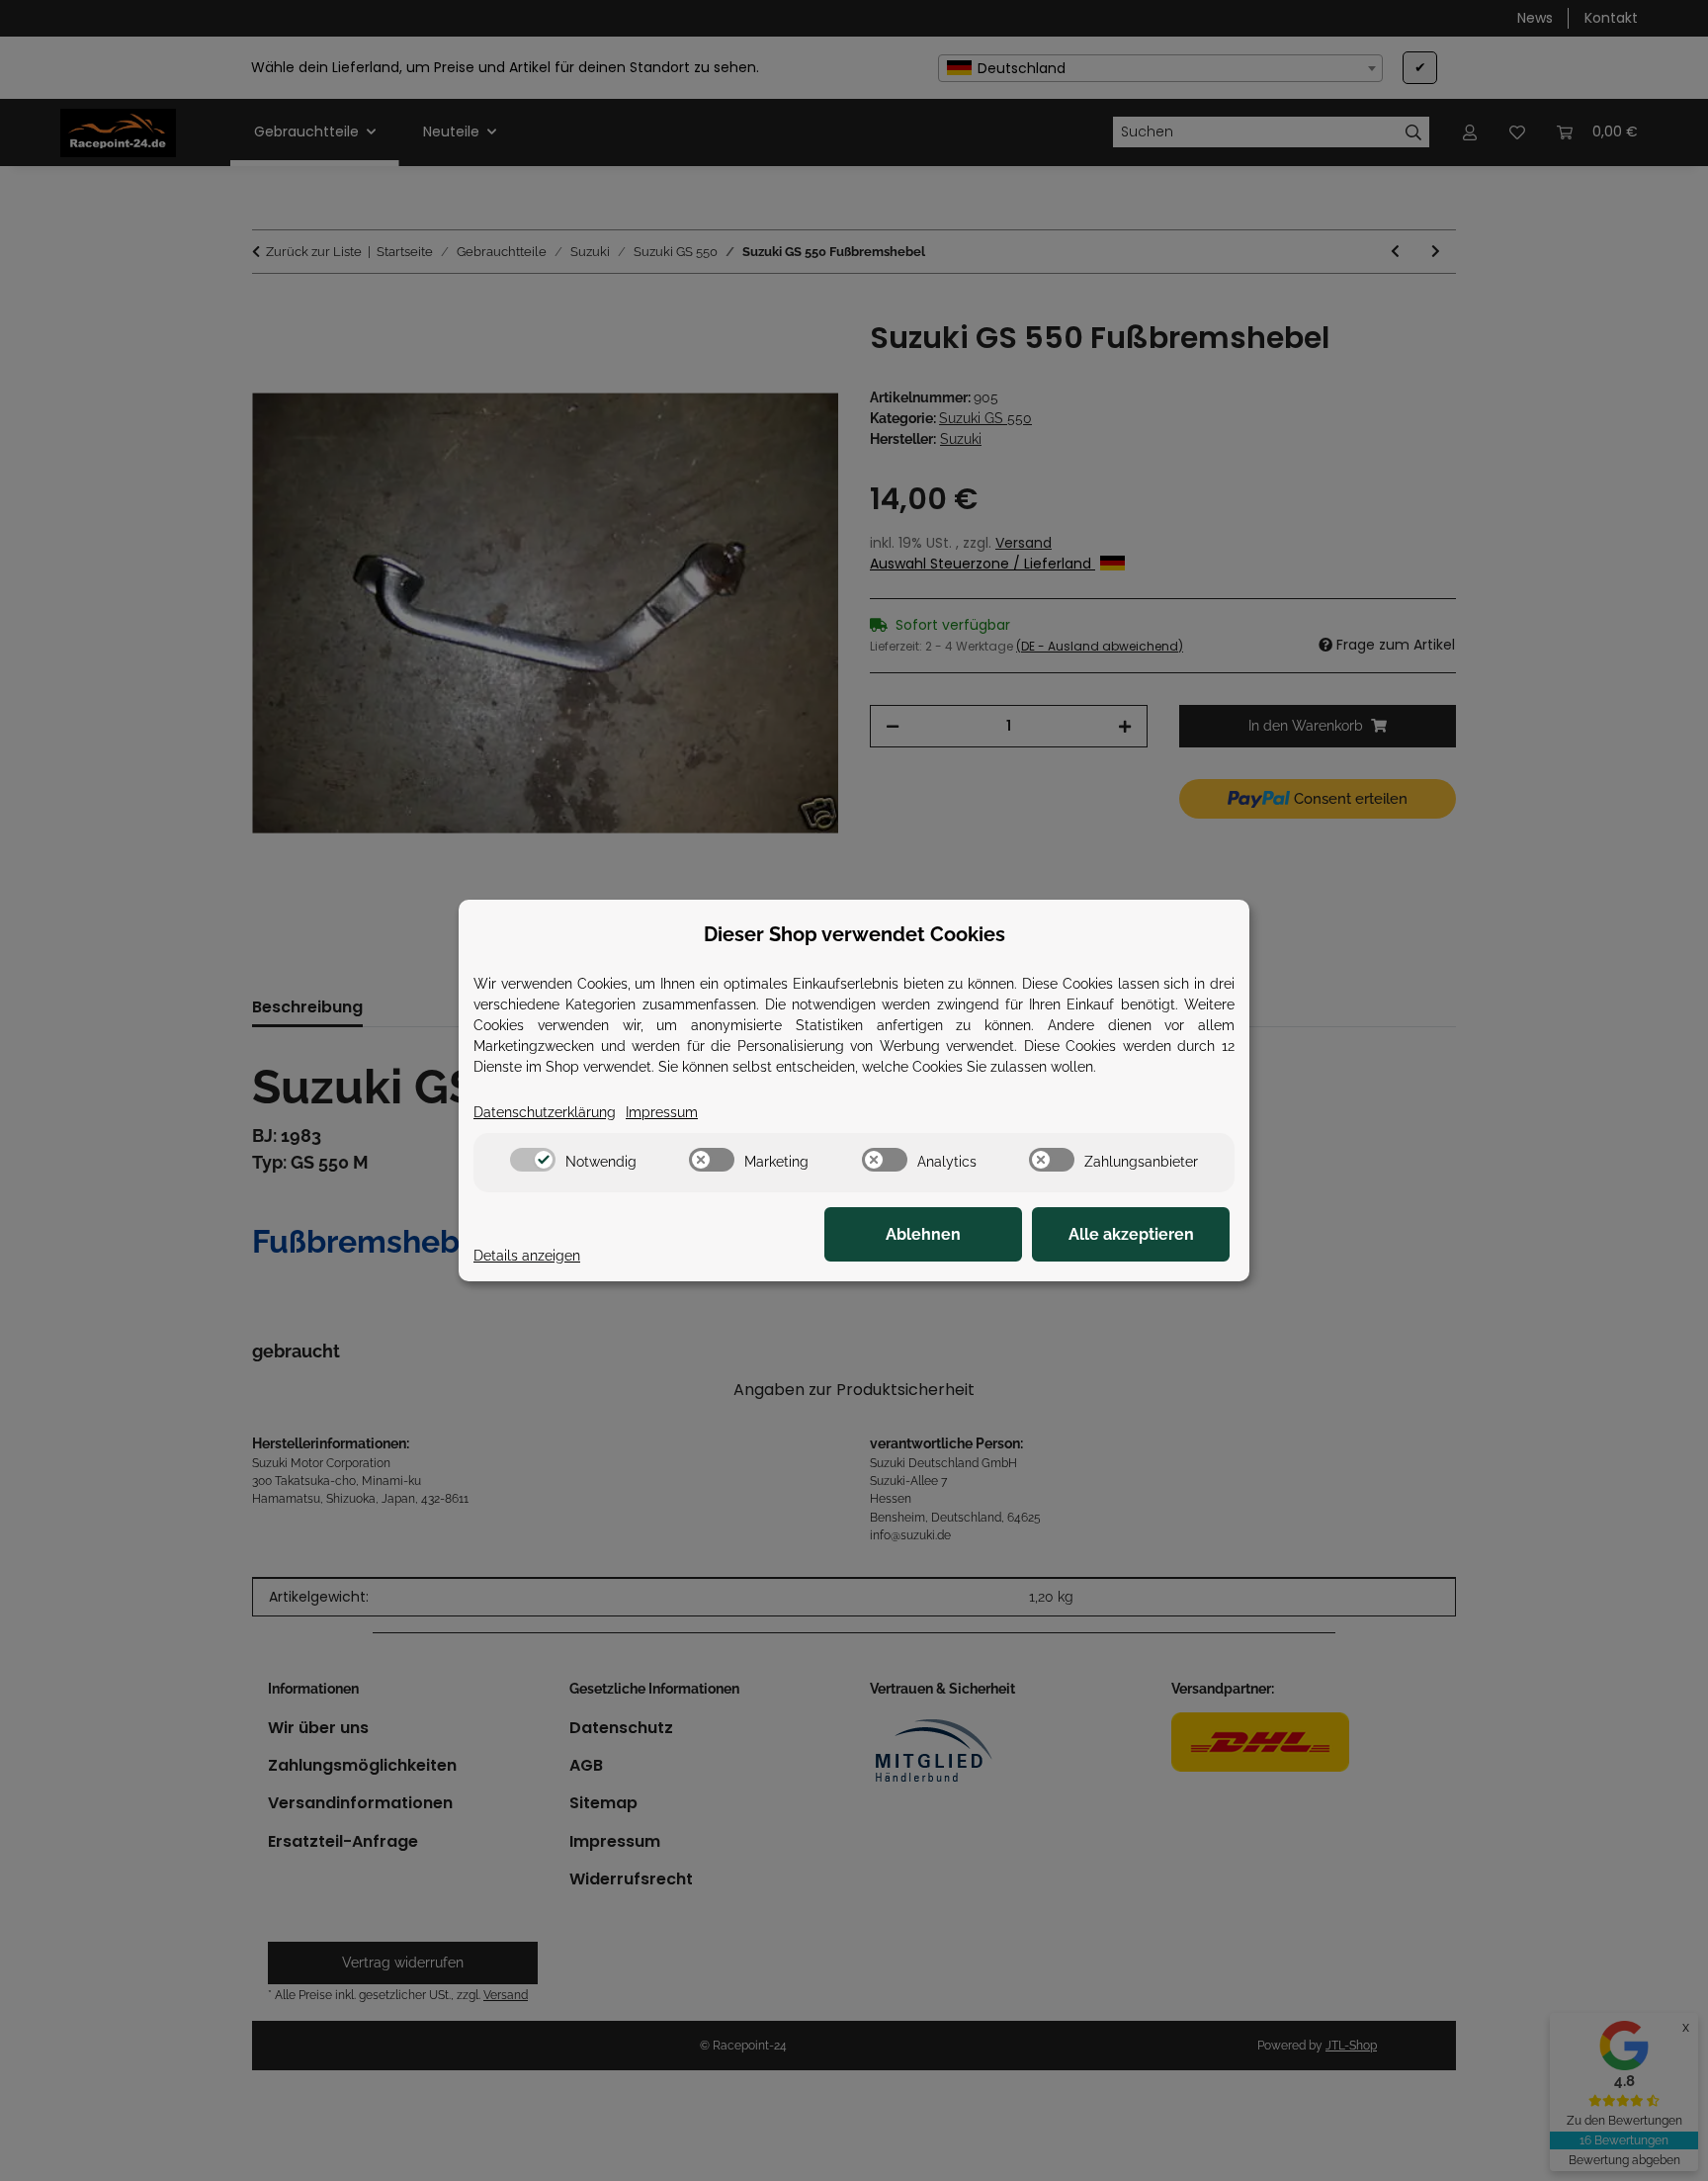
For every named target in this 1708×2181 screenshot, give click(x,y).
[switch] (533, 1160)
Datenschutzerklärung (545, 1112)
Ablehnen (923, 1234)
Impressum (662, 1112)
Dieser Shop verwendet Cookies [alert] (854, 934)
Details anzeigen (527, 1256)
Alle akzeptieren (1131, 1234)
